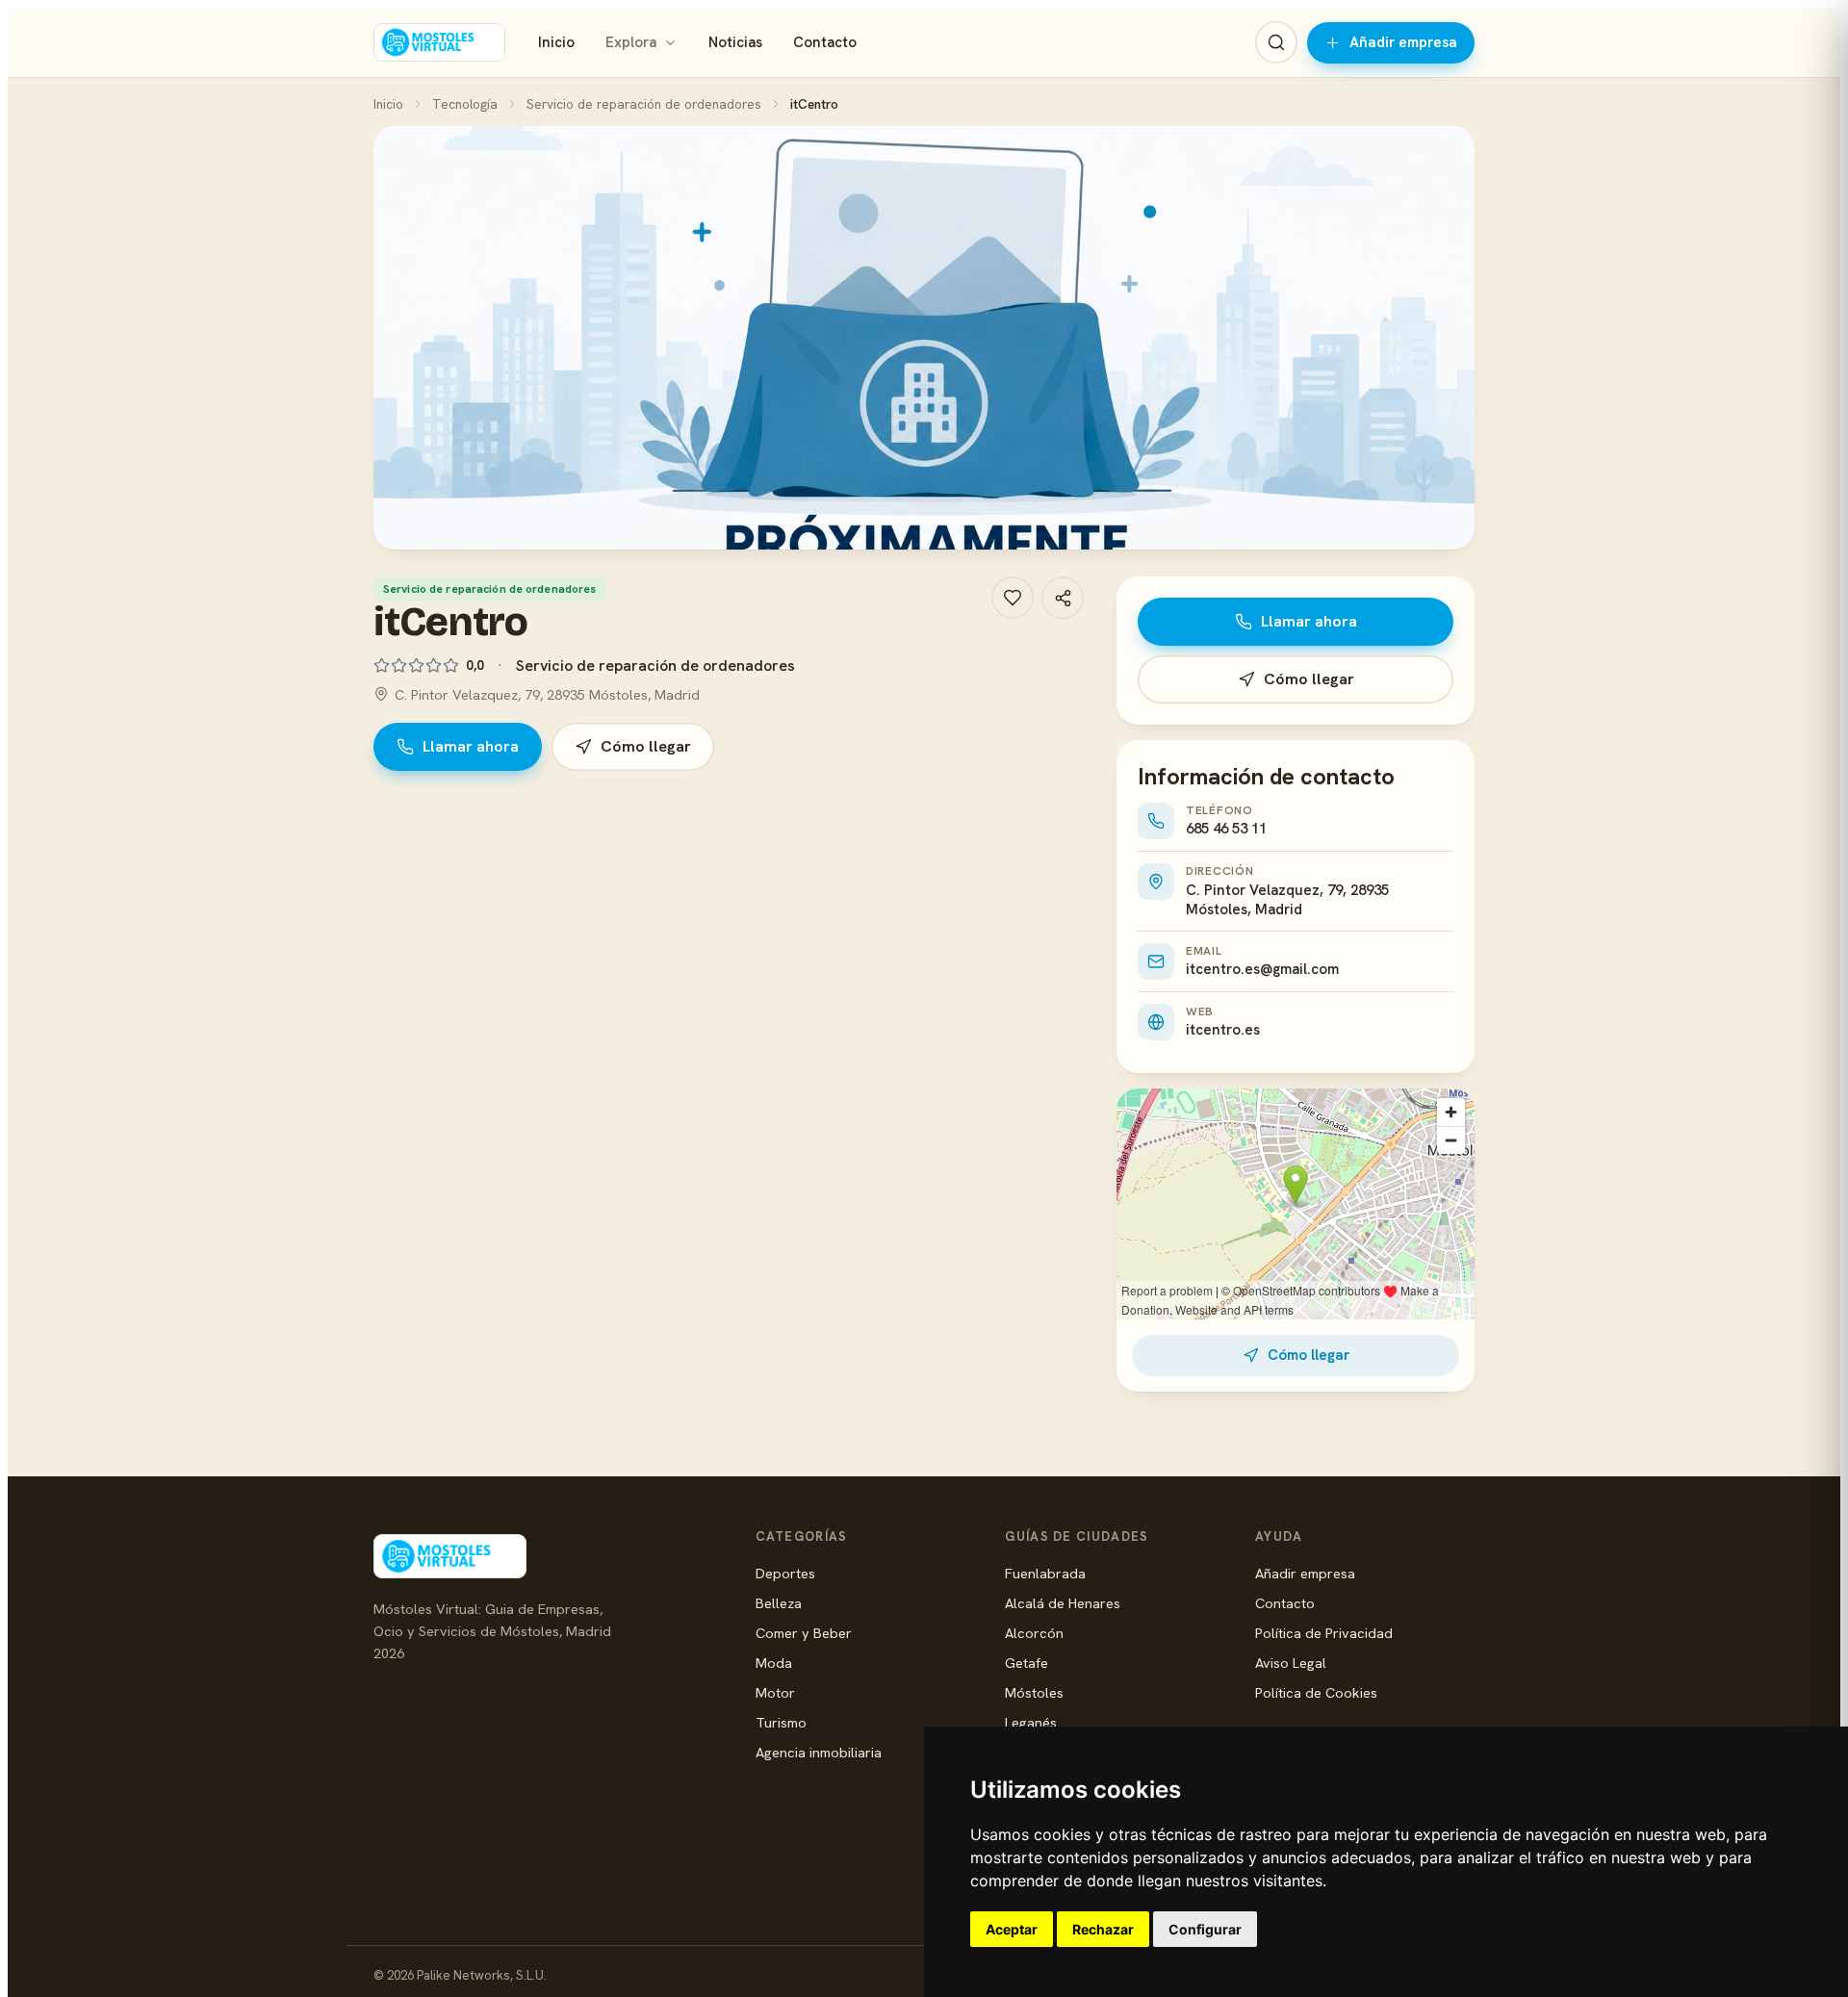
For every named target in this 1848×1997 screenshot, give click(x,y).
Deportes (785, 1573)
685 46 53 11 (1226, 829)
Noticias (735, 42)
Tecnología (465, 104)
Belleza (779, 1603)
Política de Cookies (1316, 1692)
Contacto (825, 42)
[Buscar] (1276, 42)
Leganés (1031, 1722)
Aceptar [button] (1012, 1929)
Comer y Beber (804, 1633)
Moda (774, 1663)
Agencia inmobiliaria (819, 1752)
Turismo (781, 1722)
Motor (775, 1692)
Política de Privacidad (1324, 1633)
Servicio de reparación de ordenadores (644, 104)
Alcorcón (1034, 1633)
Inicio (556, 42)
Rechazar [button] (1103, 1929)
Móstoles (1034, 1692)
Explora (631, 42)
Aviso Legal (1291, 1663)
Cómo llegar (646, 746)
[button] (924, 338)
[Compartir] (1063, 598)
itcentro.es (1223, 1030)
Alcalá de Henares (1063, 1603)
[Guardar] (1013, 598)
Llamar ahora (471, 746)
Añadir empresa (1403, 42)
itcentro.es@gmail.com (1262, 969)
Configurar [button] (1205, 1929)
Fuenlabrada (1045, 1573)
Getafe (1027, 1663)
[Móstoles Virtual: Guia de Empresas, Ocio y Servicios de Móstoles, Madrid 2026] (439, 42)
